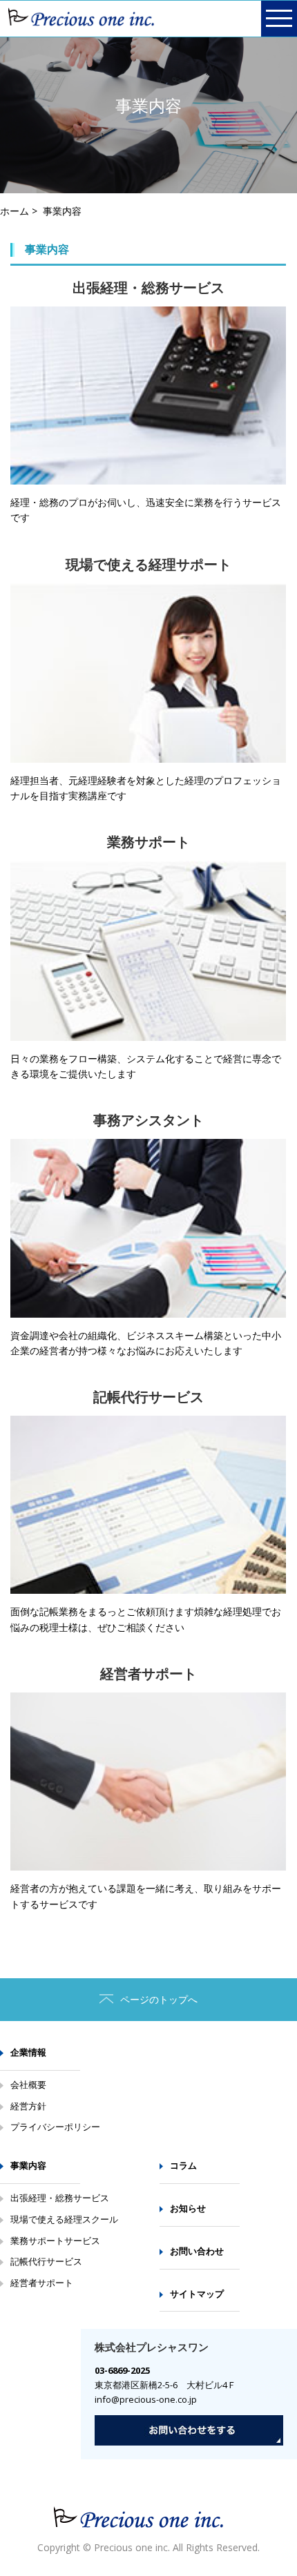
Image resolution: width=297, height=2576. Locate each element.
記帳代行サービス (46, 2261)
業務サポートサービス (55, 2241)
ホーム (15, 211)
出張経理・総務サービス (60, 2198)
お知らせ (188, 2208)
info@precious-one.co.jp (146, 2399)
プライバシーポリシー (55, 2127)
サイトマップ (197, 2294)
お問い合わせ (197, 2251)
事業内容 (28, 2165)
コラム (183, 2165)
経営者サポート (42, 2283)
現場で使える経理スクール (64, 2219)
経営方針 (28, 2106)
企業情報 (28, 2052)
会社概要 (28, 2085)
